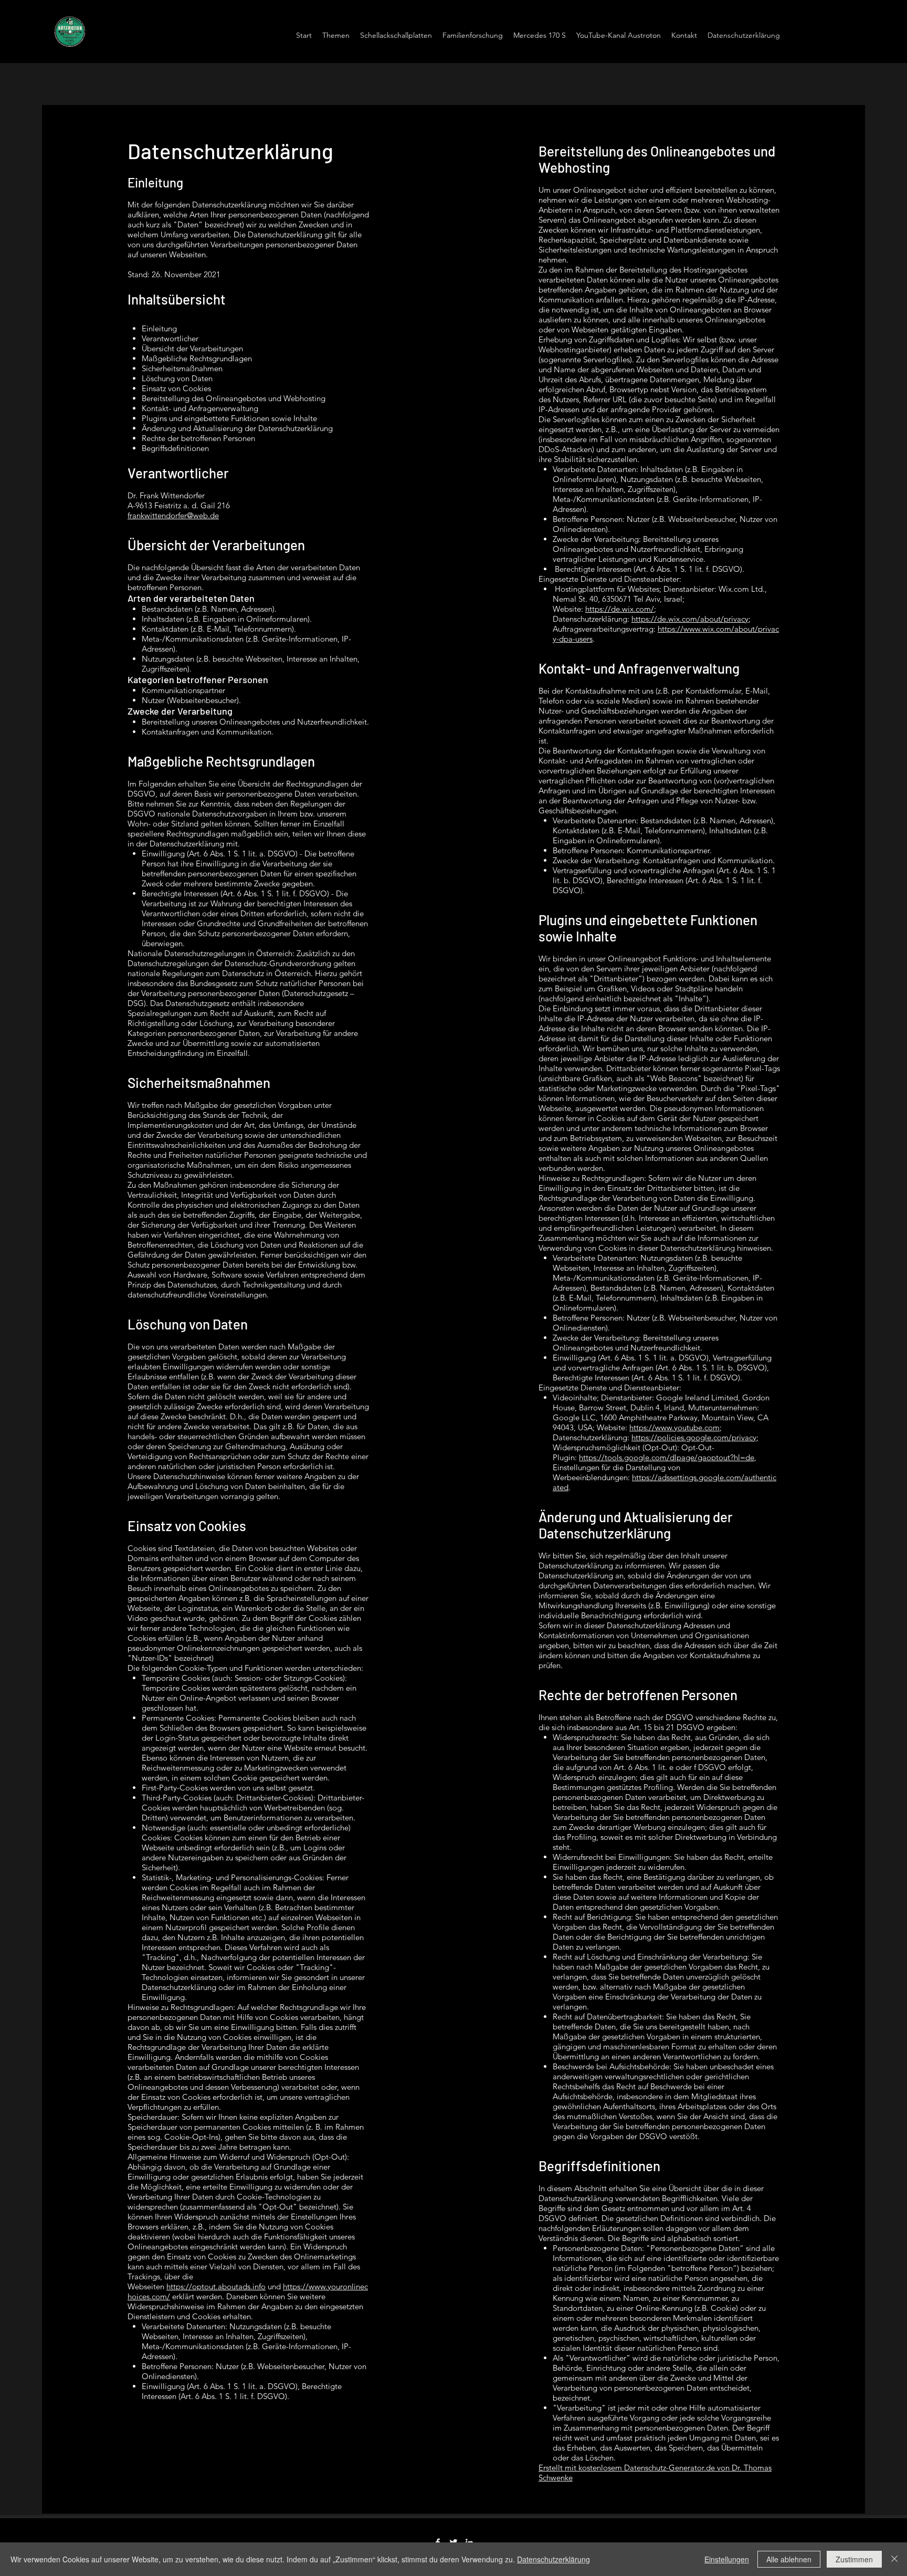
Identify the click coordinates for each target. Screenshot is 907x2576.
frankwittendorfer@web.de (173, 515)
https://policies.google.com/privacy (694, 1437)
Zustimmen (854, 2559)
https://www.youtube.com (674, 1427)
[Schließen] (894, 2559)
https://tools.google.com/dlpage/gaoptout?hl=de (667, 1457)
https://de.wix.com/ (620, 609)
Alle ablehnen (789, 2559)
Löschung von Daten (177, 378)
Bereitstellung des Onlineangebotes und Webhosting (234, 398)
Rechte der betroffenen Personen (198, 438)
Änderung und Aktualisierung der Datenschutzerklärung (237, 428)
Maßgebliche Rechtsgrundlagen (197, 358)
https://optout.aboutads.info (216, 2286)
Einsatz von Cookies (176, 388)
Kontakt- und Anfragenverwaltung (200, 408)
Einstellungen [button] (727, 2559)
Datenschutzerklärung (553, 2559)
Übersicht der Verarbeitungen (192, 348)
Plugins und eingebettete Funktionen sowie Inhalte (229, 418)
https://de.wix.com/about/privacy (690, 619)
